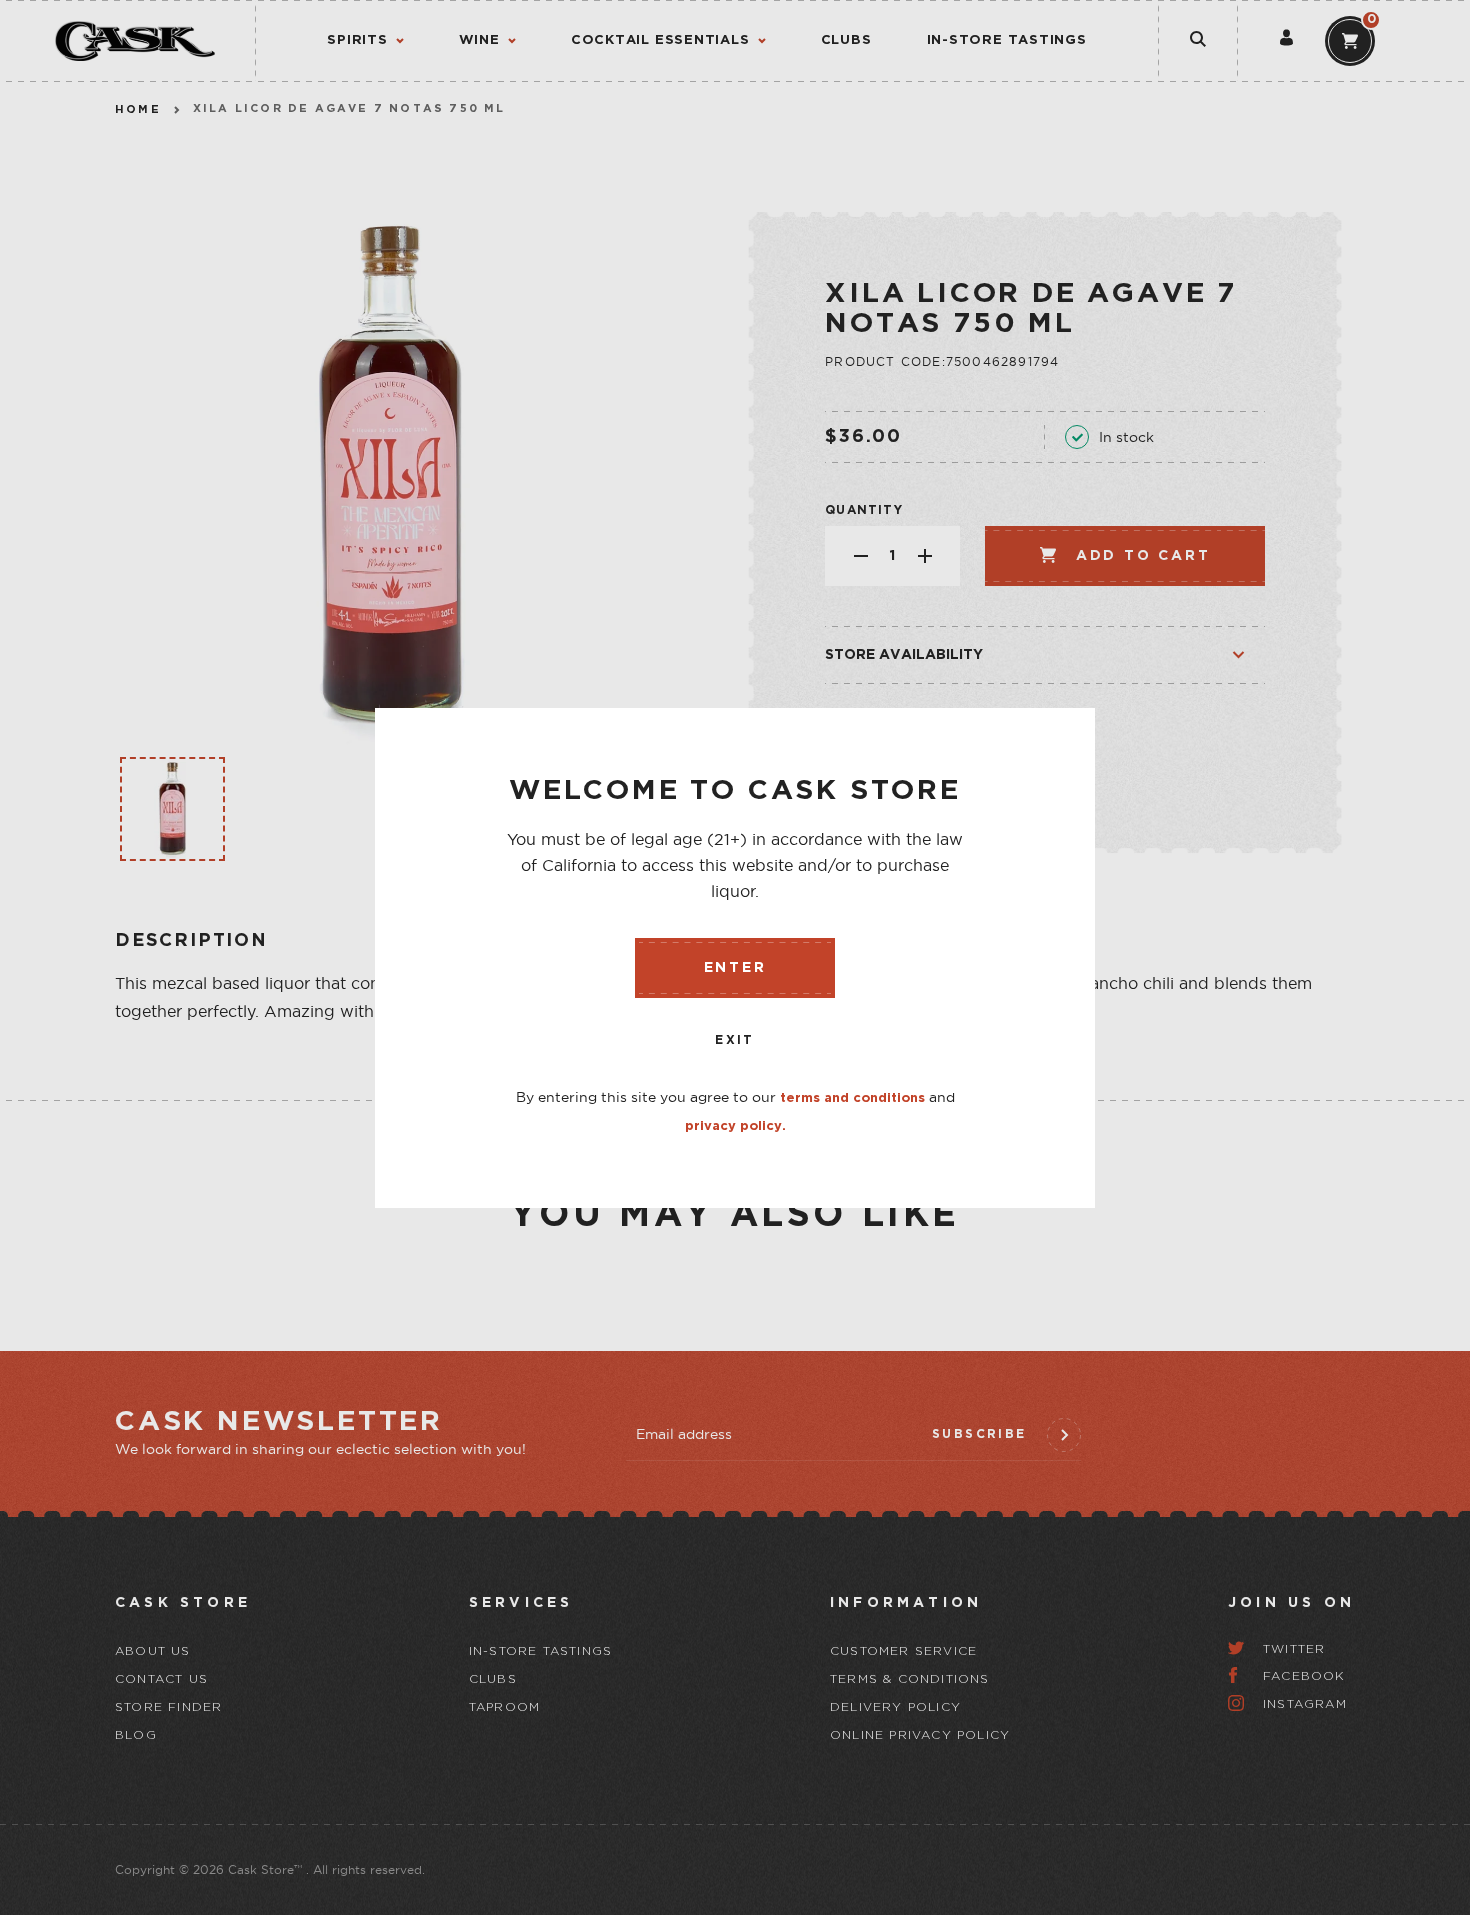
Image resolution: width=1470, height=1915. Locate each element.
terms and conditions (852, 1098)
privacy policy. (735, 1126)
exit (735, 1040)
